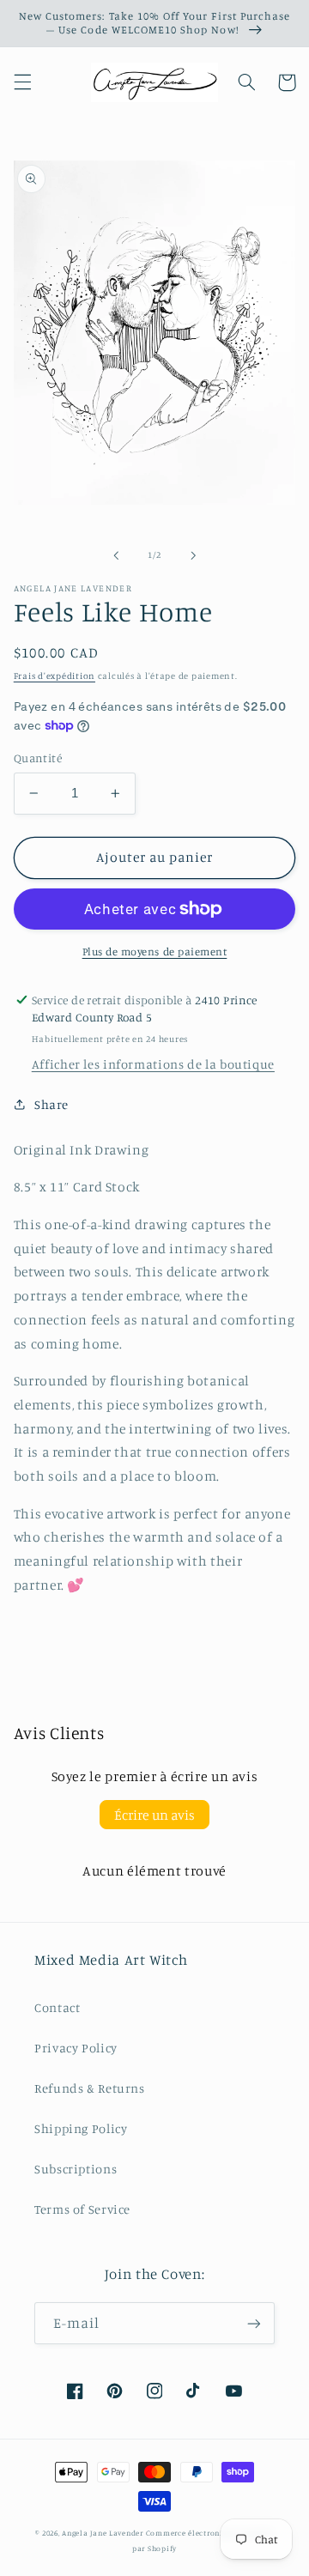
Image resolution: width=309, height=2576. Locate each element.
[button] (22, 82)
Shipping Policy (81, 2128)
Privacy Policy (76, 2048)
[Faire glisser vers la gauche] (116, 555)
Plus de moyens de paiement (155, 952)
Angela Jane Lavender (103, 2533)
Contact (57, 2007)
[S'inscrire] (254, 2323)
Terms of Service (82, 2209)
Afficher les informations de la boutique (153, 1064)
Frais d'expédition (55, 676)
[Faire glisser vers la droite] (193, 555)
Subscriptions (76, 2169)
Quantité (38, 758)
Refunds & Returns (90, 2088)
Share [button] (51, 1104)
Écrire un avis (154, 1815)
